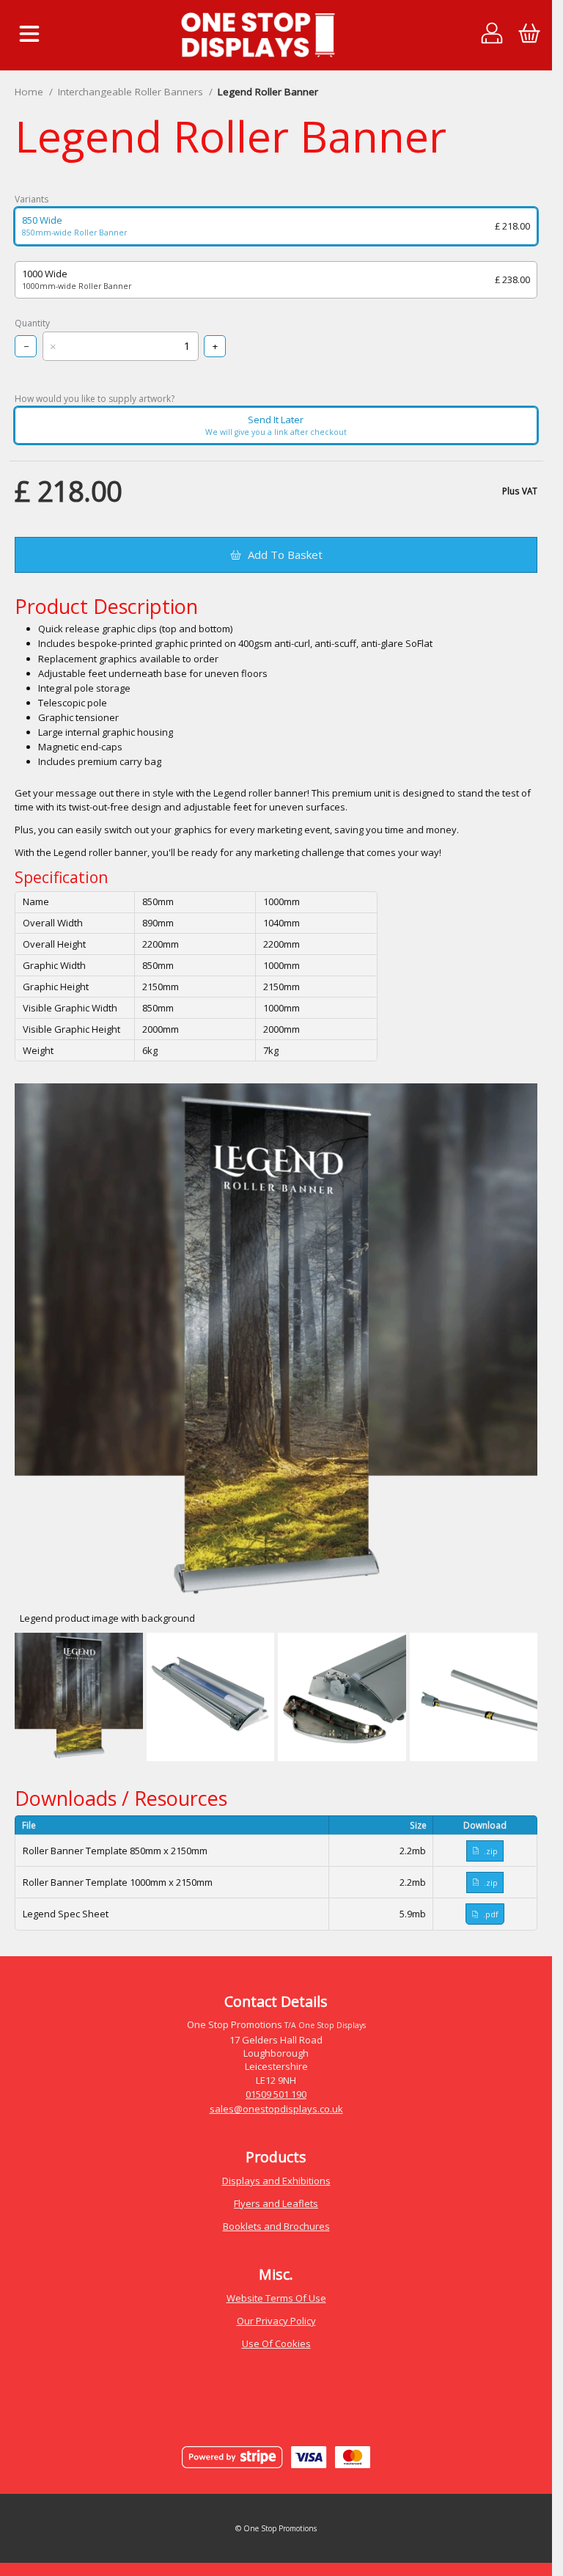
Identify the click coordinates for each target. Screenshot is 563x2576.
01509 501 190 (276, 2094)
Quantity (32, 323)
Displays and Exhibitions (276, 2181)
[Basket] (529, 35)
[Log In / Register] (492, 35)
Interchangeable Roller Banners (130, 92)
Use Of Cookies (276, 2343)
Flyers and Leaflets (276, 2203)
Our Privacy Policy (276, 2321)
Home (29, 92)
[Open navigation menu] (29, 35)
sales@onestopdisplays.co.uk (276, 2109)
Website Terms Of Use (276, 2298)
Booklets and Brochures (276, 2226)
